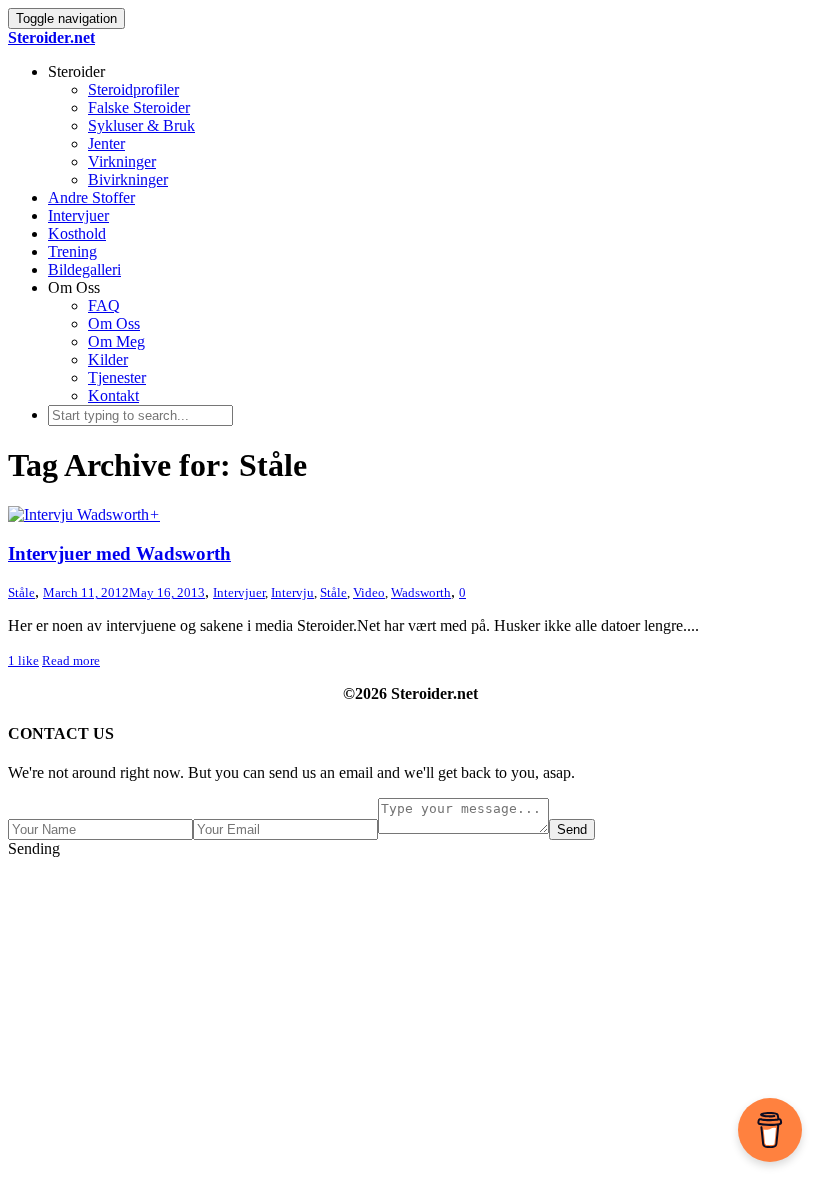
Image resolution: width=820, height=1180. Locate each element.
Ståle (333, 592)
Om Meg (116, 341)
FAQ (104, 305)
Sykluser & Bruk (141, 125)
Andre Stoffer (91, 197)
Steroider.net (51, 37)
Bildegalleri (84, 269)
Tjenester (117, 377)
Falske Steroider (139, 107)
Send (572, 829)
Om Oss (114, 323)
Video (369, 592)
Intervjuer (78, 215)
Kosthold (77, 233)
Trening (72, 251)
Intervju (292, 592)
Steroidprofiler (133, 89)
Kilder (108, 359)
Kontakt (113, 395)
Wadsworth (421, 592)
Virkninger (122, 161)
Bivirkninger (128, 179)
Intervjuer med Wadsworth (119, 553)
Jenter (106, 143)
